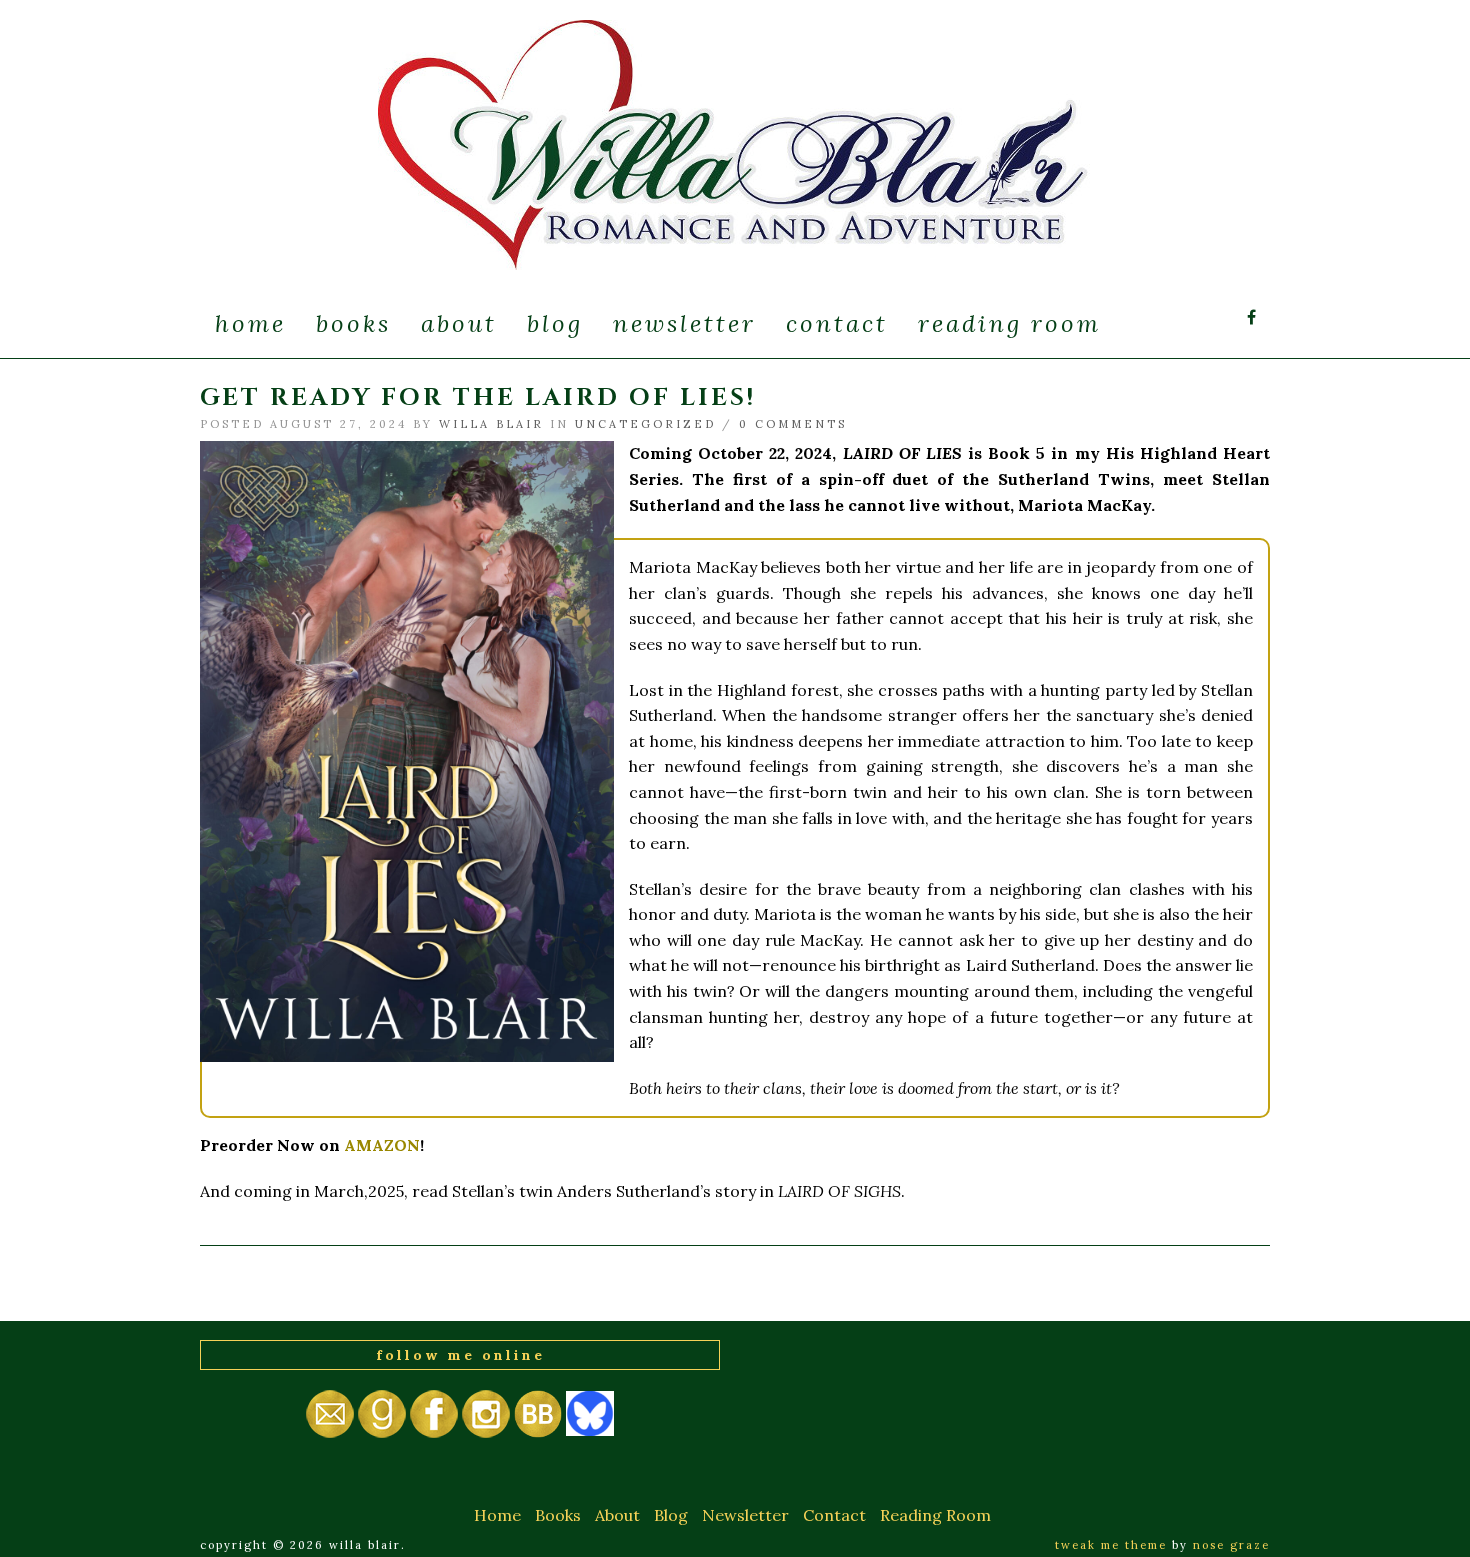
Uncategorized (645, 424)
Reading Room (1009, 323)
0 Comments (793, 424)
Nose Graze (1231, 1545)
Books (353, 323)
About (459, 323)
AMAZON (382, 1145)
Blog (555, 323)
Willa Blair (491, 424)
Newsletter (684, 323)
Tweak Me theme (1111, 1545)
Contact (837, 323)
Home (250, 323)
